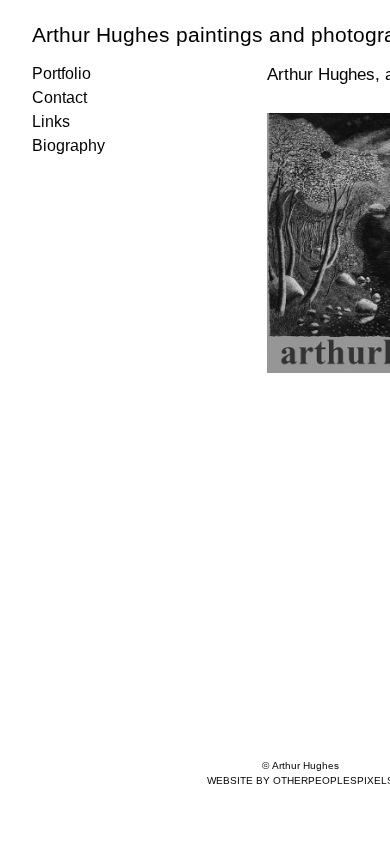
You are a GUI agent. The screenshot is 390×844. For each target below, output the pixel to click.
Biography (68, 145)
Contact (59, 97)
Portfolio (61, 73)
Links (51, 121)
